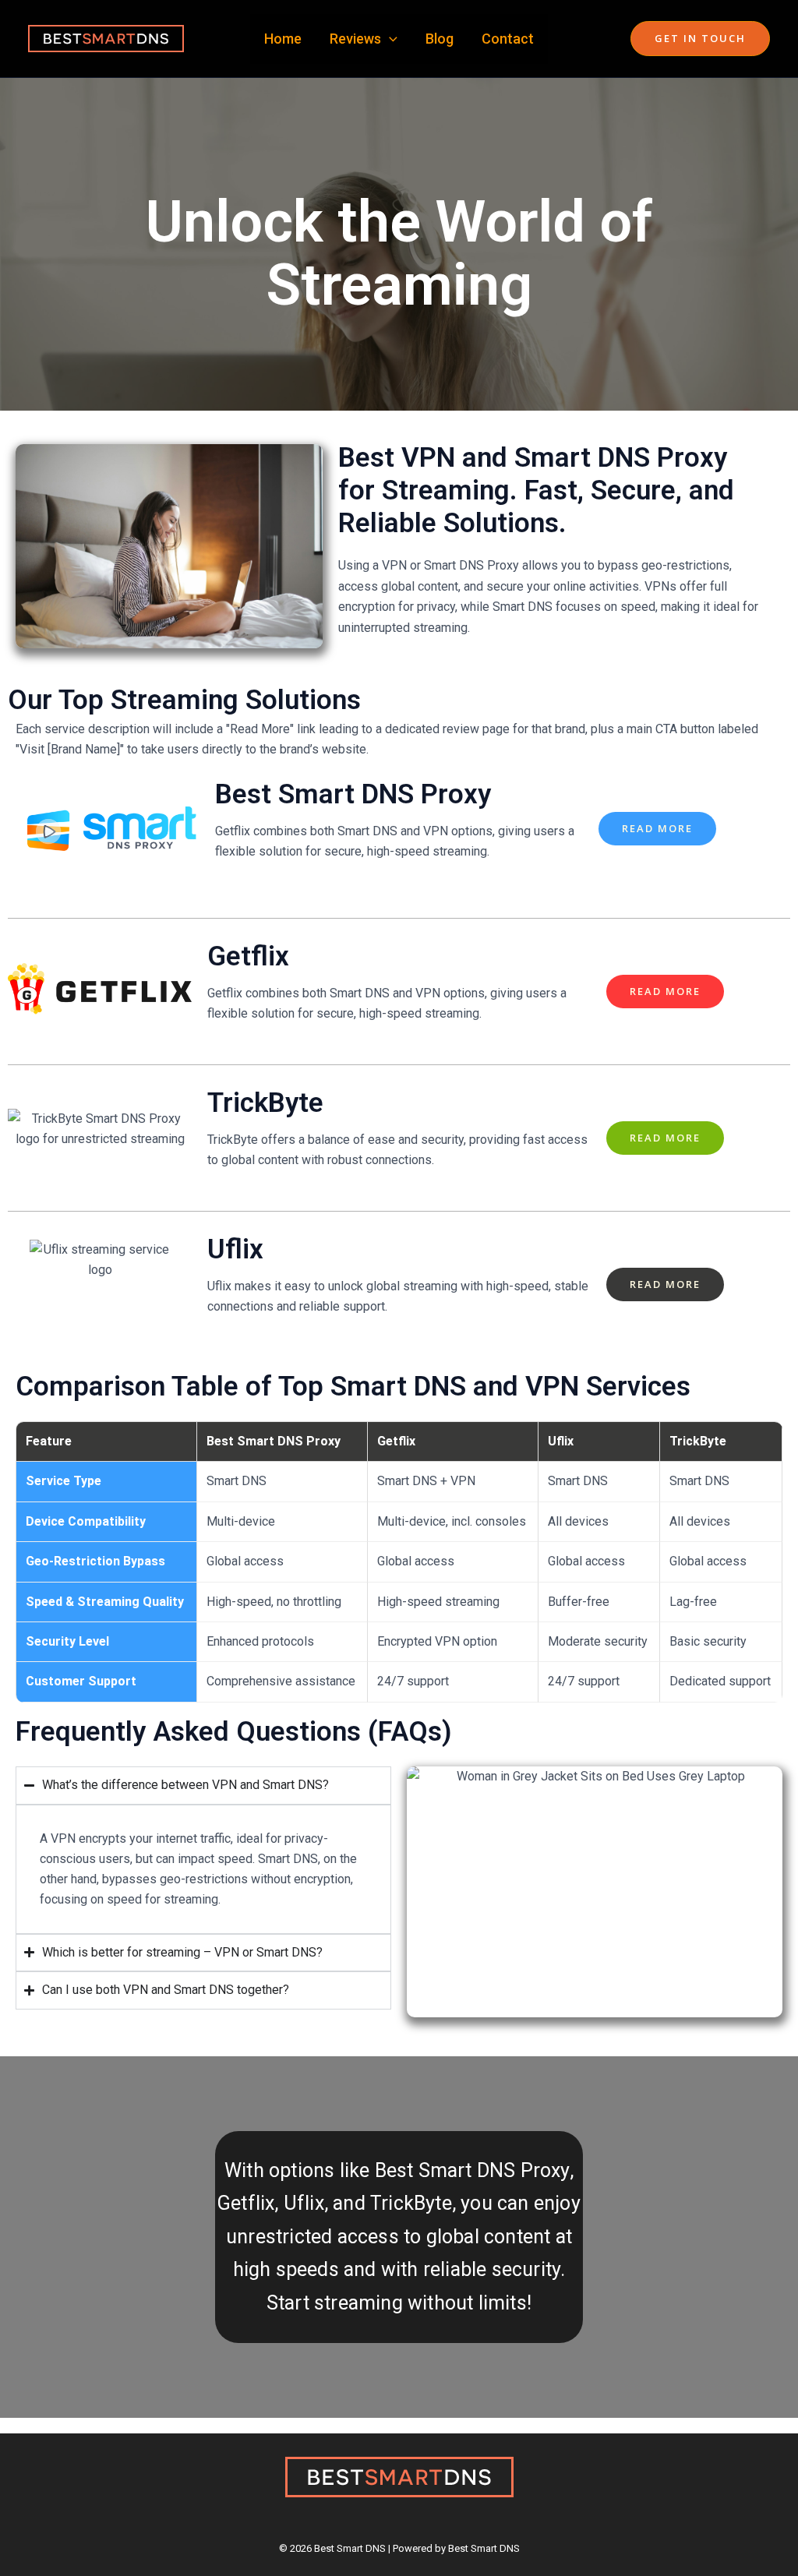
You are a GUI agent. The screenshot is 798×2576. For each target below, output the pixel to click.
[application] (389, 39)
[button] (700, 39)
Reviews (355, 39)
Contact (508, 39)
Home (283, 39)
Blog (440, 39)
